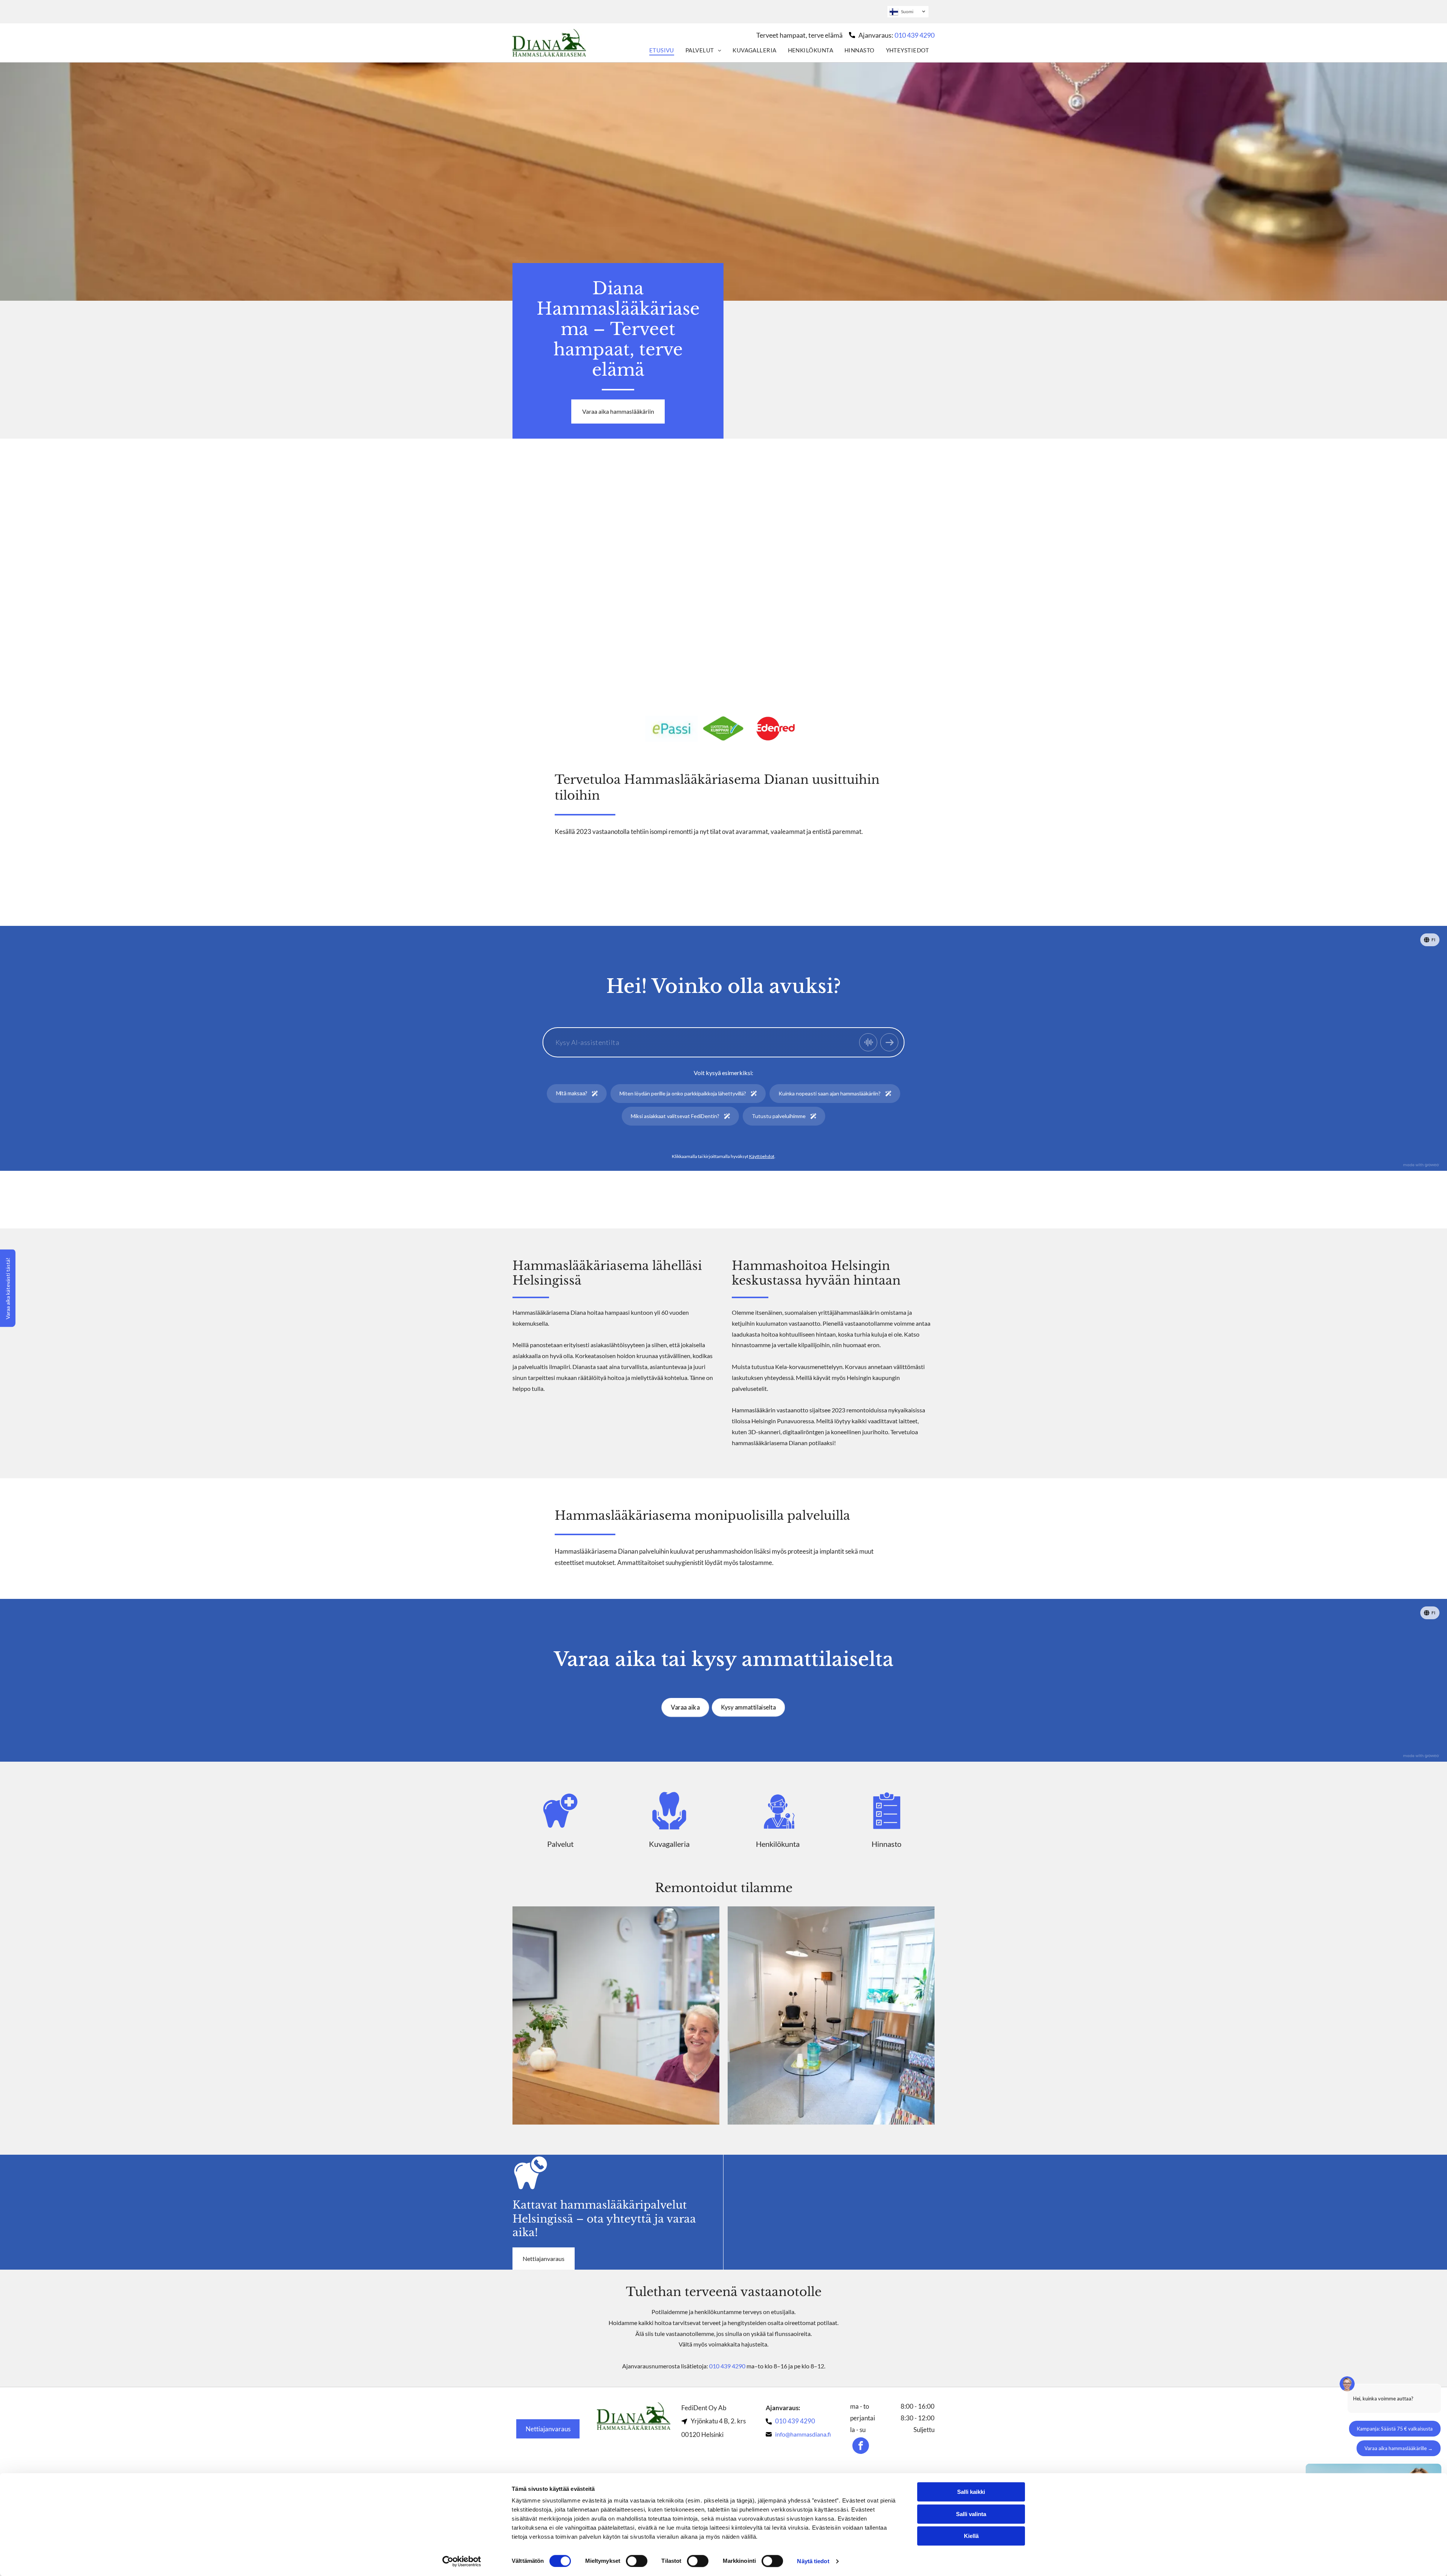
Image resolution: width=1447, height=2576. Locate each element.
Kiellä (971, 2536)
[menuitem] (662, 50)
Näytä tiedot (813, 2561)
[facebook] (861, 2447)
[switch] (637, 2561)
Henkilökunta (778, 1844)
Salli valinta (971, 2514)
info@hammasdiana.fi (803, 2434)
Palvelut (560, 1844)
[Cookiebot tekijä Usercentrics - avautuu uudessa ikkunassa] (462, 2561)
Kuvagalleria (669, 1844)
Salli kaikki (971, 2492)
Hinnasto (886, 1844)
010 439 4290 (915, 35)
